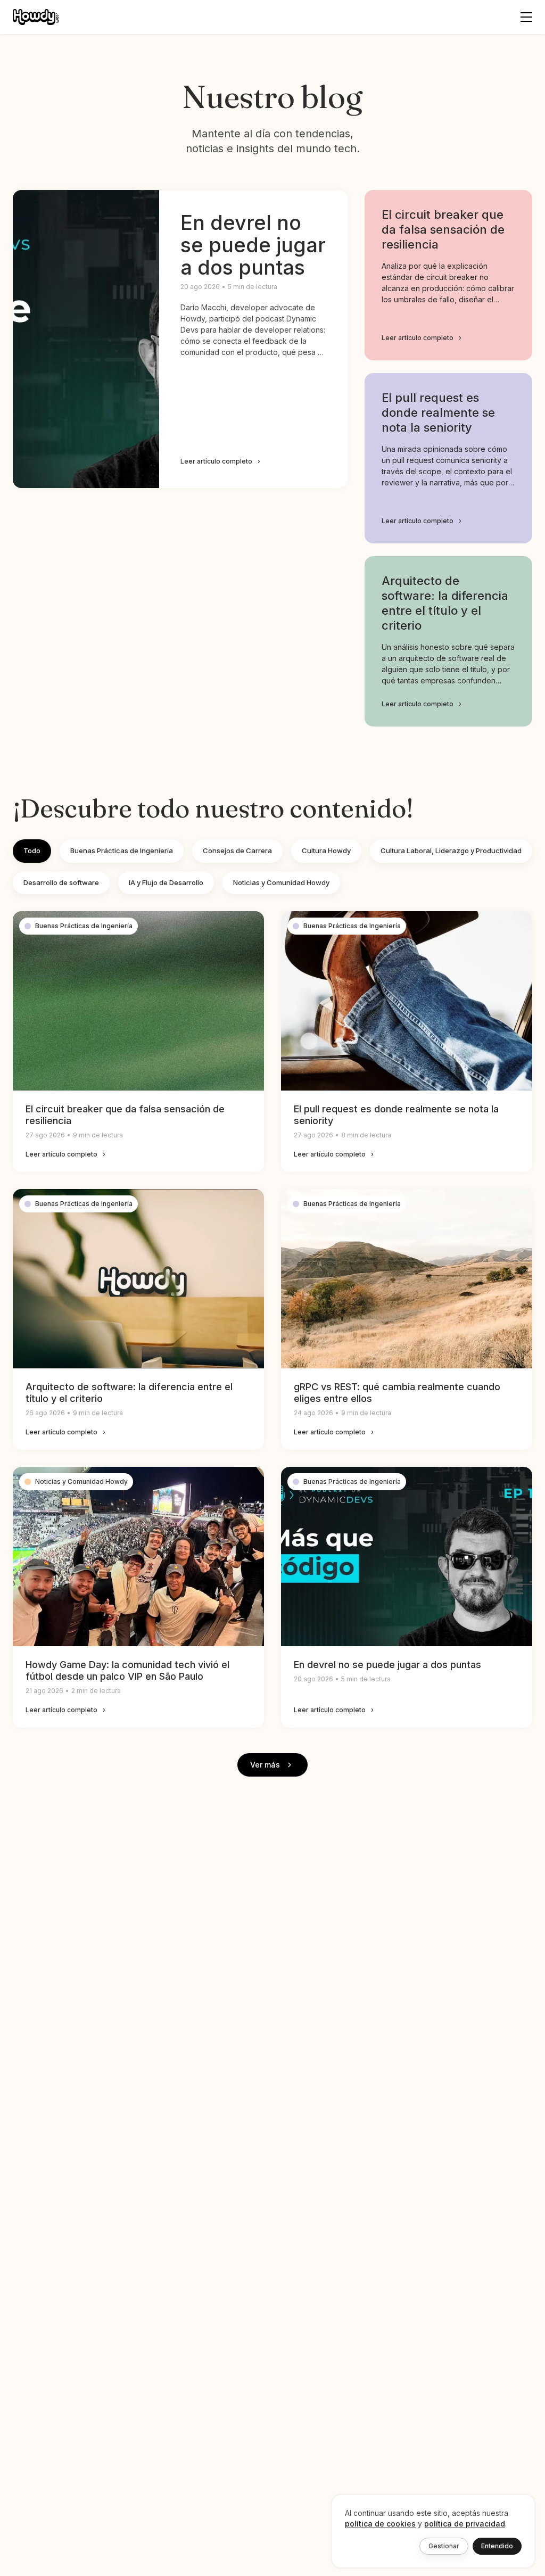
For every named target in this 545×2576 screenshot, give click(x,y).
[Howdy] (36, 17)
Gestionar (444, 2546)
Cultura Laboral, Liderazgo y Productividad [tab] (451, 851)
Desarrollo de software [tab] (61, 882)
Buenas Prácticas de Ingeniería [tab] (122, 851)
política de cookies (380, 2524)
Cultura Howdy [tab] (326, 851)
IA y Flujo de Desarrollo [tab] (166, 882)
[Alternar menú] (526, 17)
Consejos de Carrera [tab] (237, 851)
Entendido (497, 2546)
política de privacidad (465, 2524)
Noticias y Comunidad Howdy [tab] (281, 882)
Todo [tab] (32, 851)
